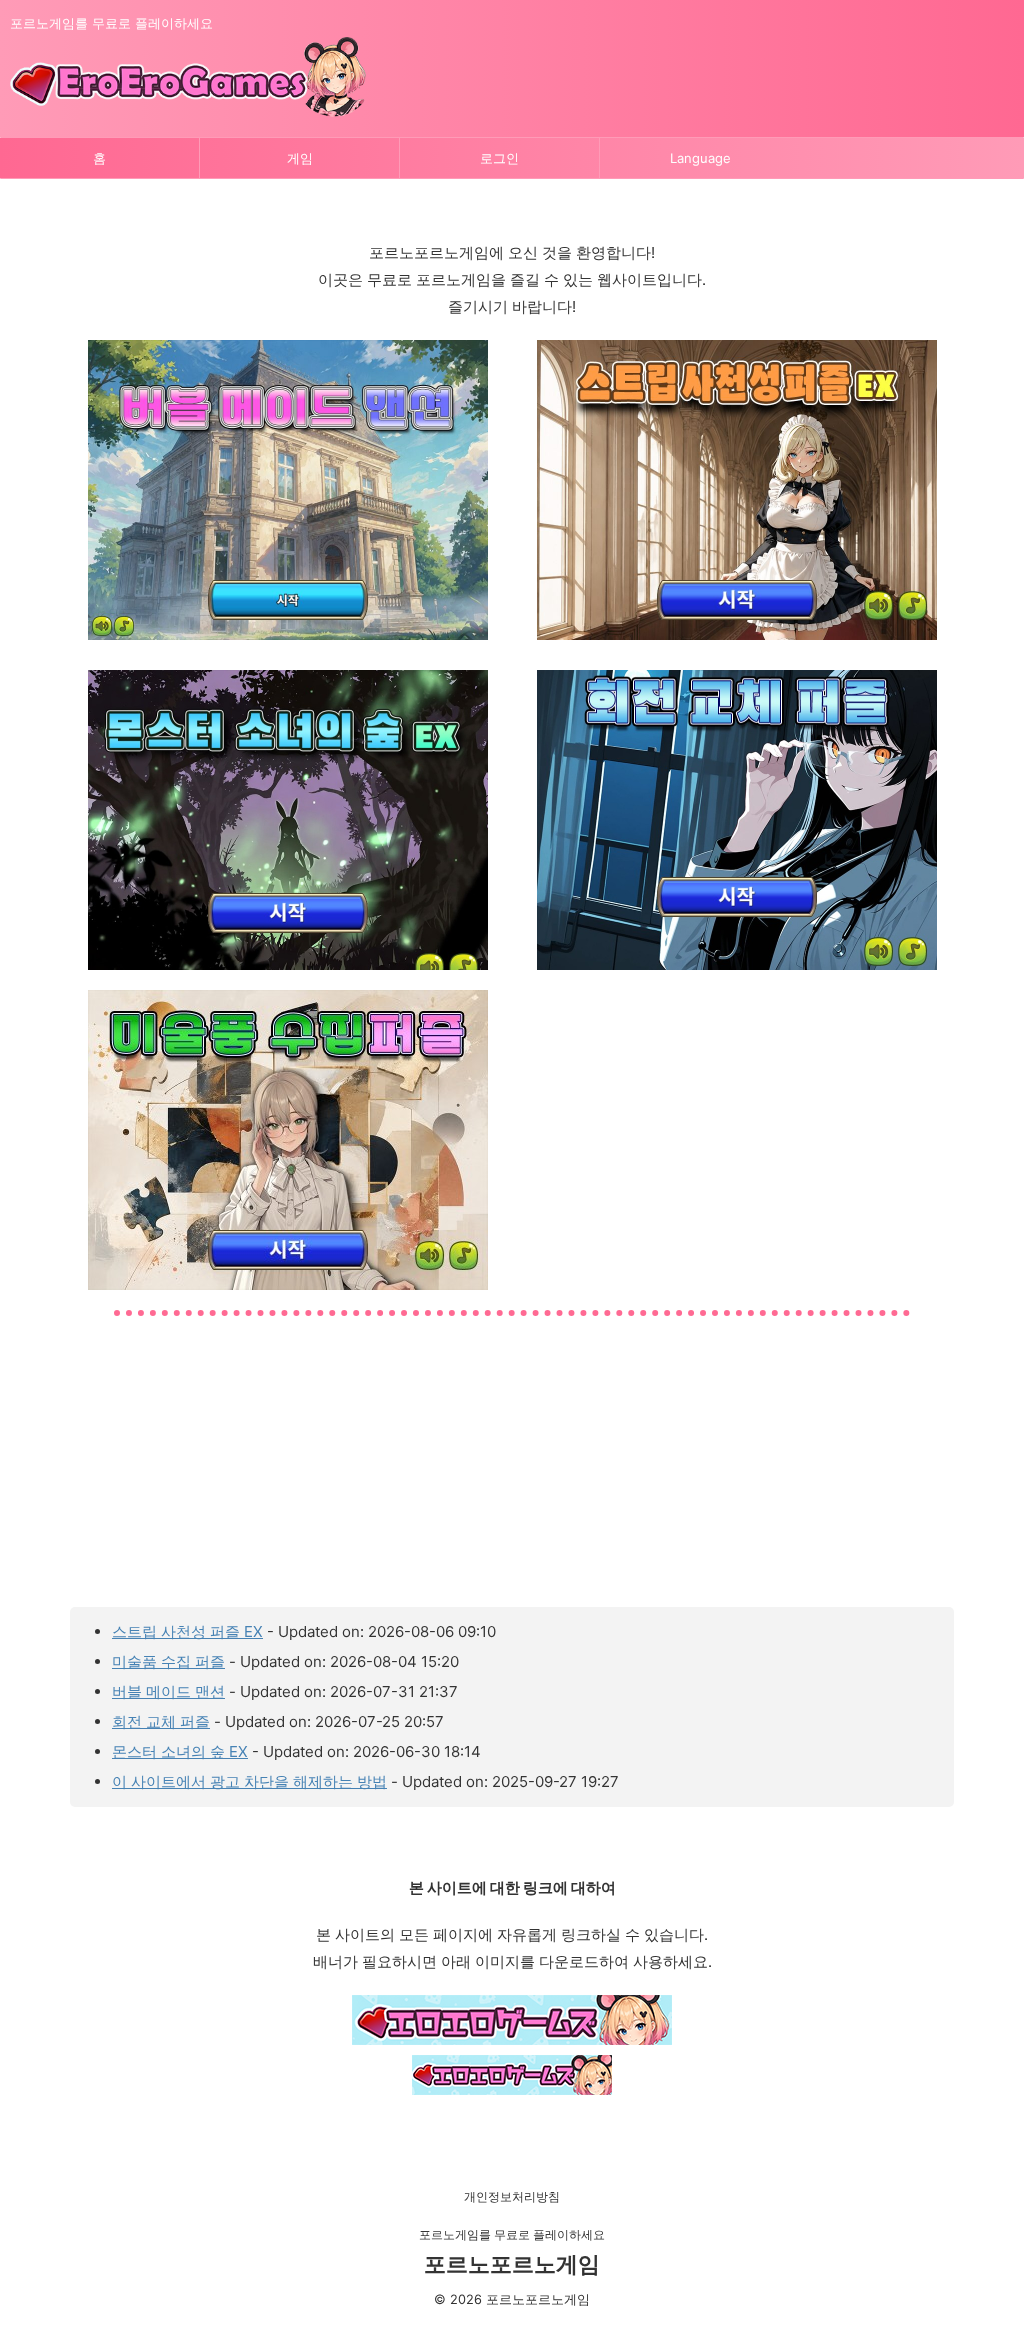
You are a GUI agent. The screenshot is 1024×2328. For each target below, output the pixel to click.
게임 (300, 158)
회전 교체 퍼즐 (161, 1721)
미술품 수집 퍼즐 (168, 1661)
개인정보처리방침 (512, 2196)
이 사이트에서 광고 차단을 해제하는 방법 (249, 1781)
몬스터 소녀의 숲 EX (180, 1751)
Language (700, 158)
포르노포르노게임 (512, 2264)
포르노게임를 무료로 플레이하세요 (512, 2234)
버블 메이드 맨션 (168, 1691)
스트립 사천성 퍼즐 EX (187, 1631)
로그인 (499, 158)
